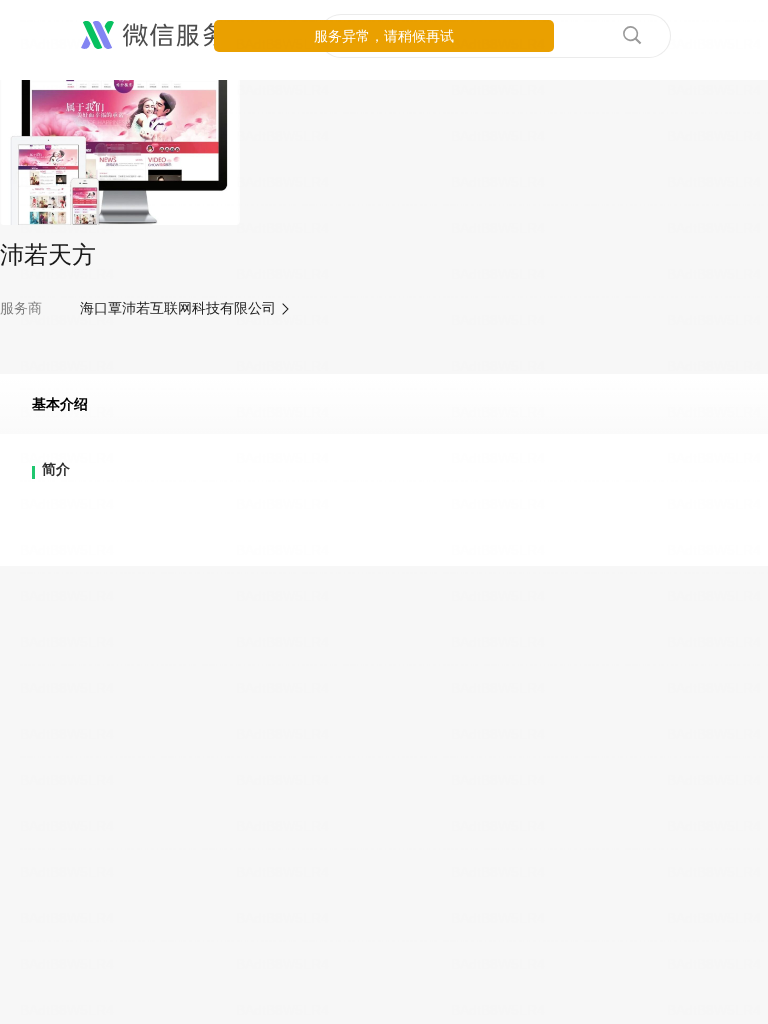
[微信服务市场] (179, 36)
